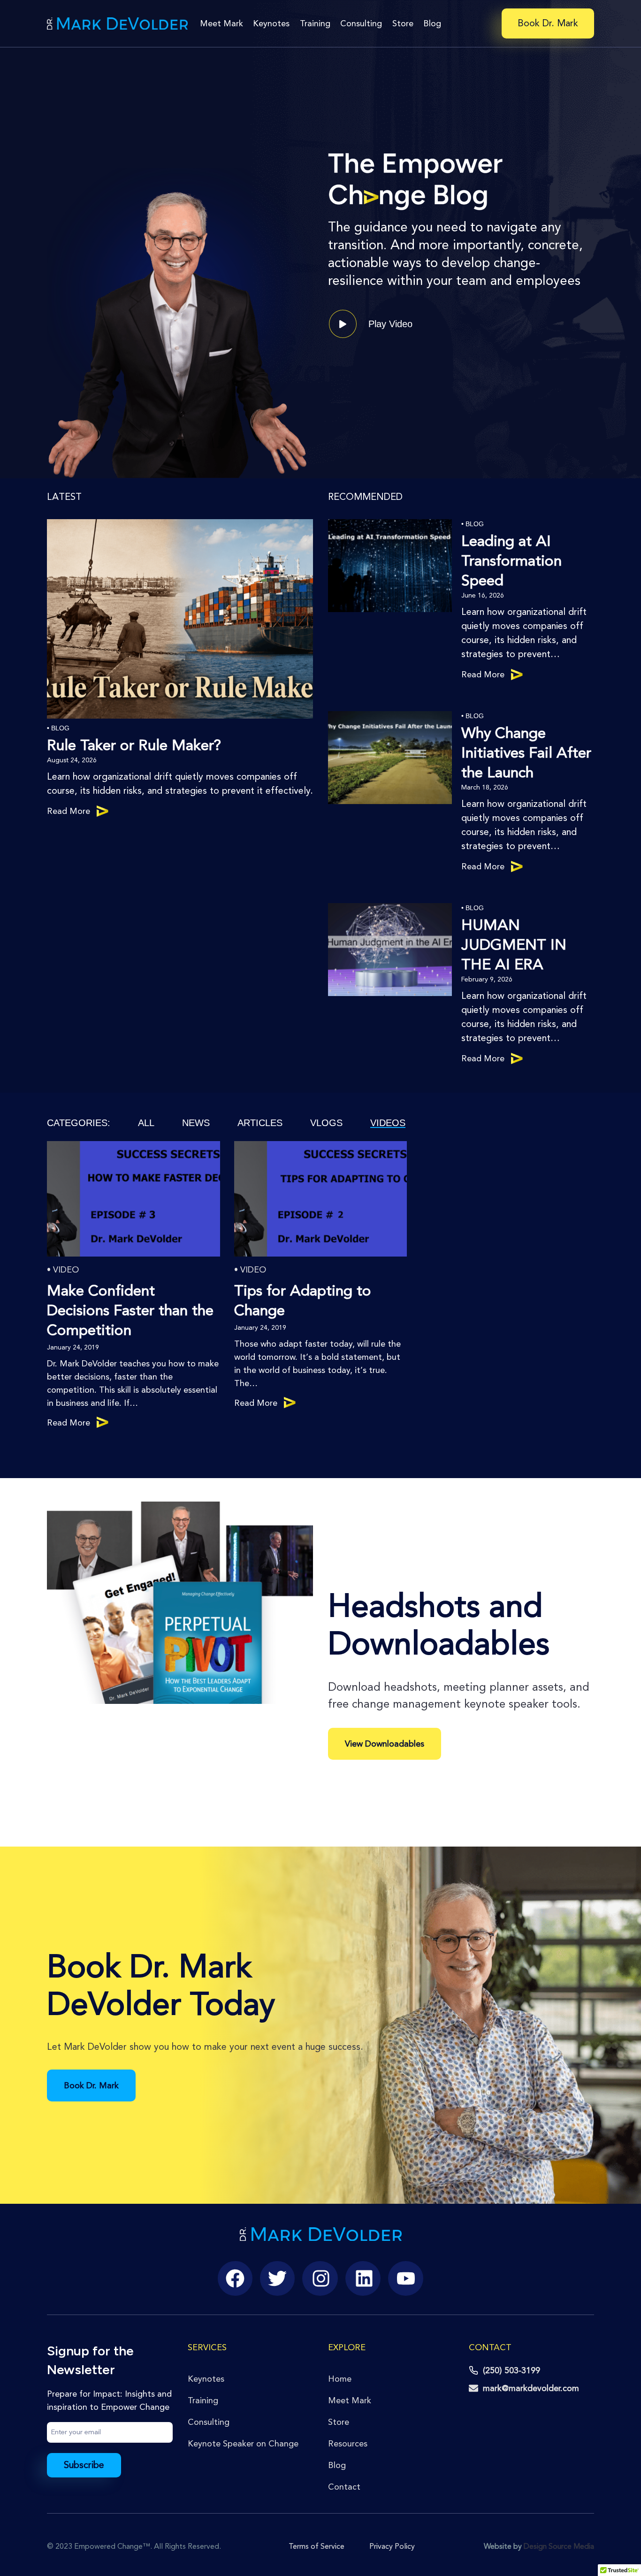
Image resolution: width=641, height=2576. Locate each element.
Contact (344, 2487)
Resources (348, 2444)
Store (403, 23)
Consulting (361, 23)
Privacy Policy (392, 2546)
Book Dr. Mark (548, 23)
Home (340, 2379)
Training (315, 23)
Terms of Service (317, 2546)
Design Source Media (559, 2546)
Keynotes (271, 23)
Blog (432, 23)
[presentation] (180, 619)
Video (66, 1270)
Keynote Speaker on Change (243, 2444)
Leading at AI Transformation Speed (511, 561)
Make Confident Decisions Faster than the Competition (130, 1311)
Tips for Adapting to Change (303, 1301)
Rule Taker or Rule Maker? (134, 745)
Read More (69, 812)
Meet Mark (221, 23)
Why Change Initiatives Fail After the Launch (526, 753)
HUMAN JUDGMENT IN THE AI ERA (514, 945)
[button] (371, 324)
